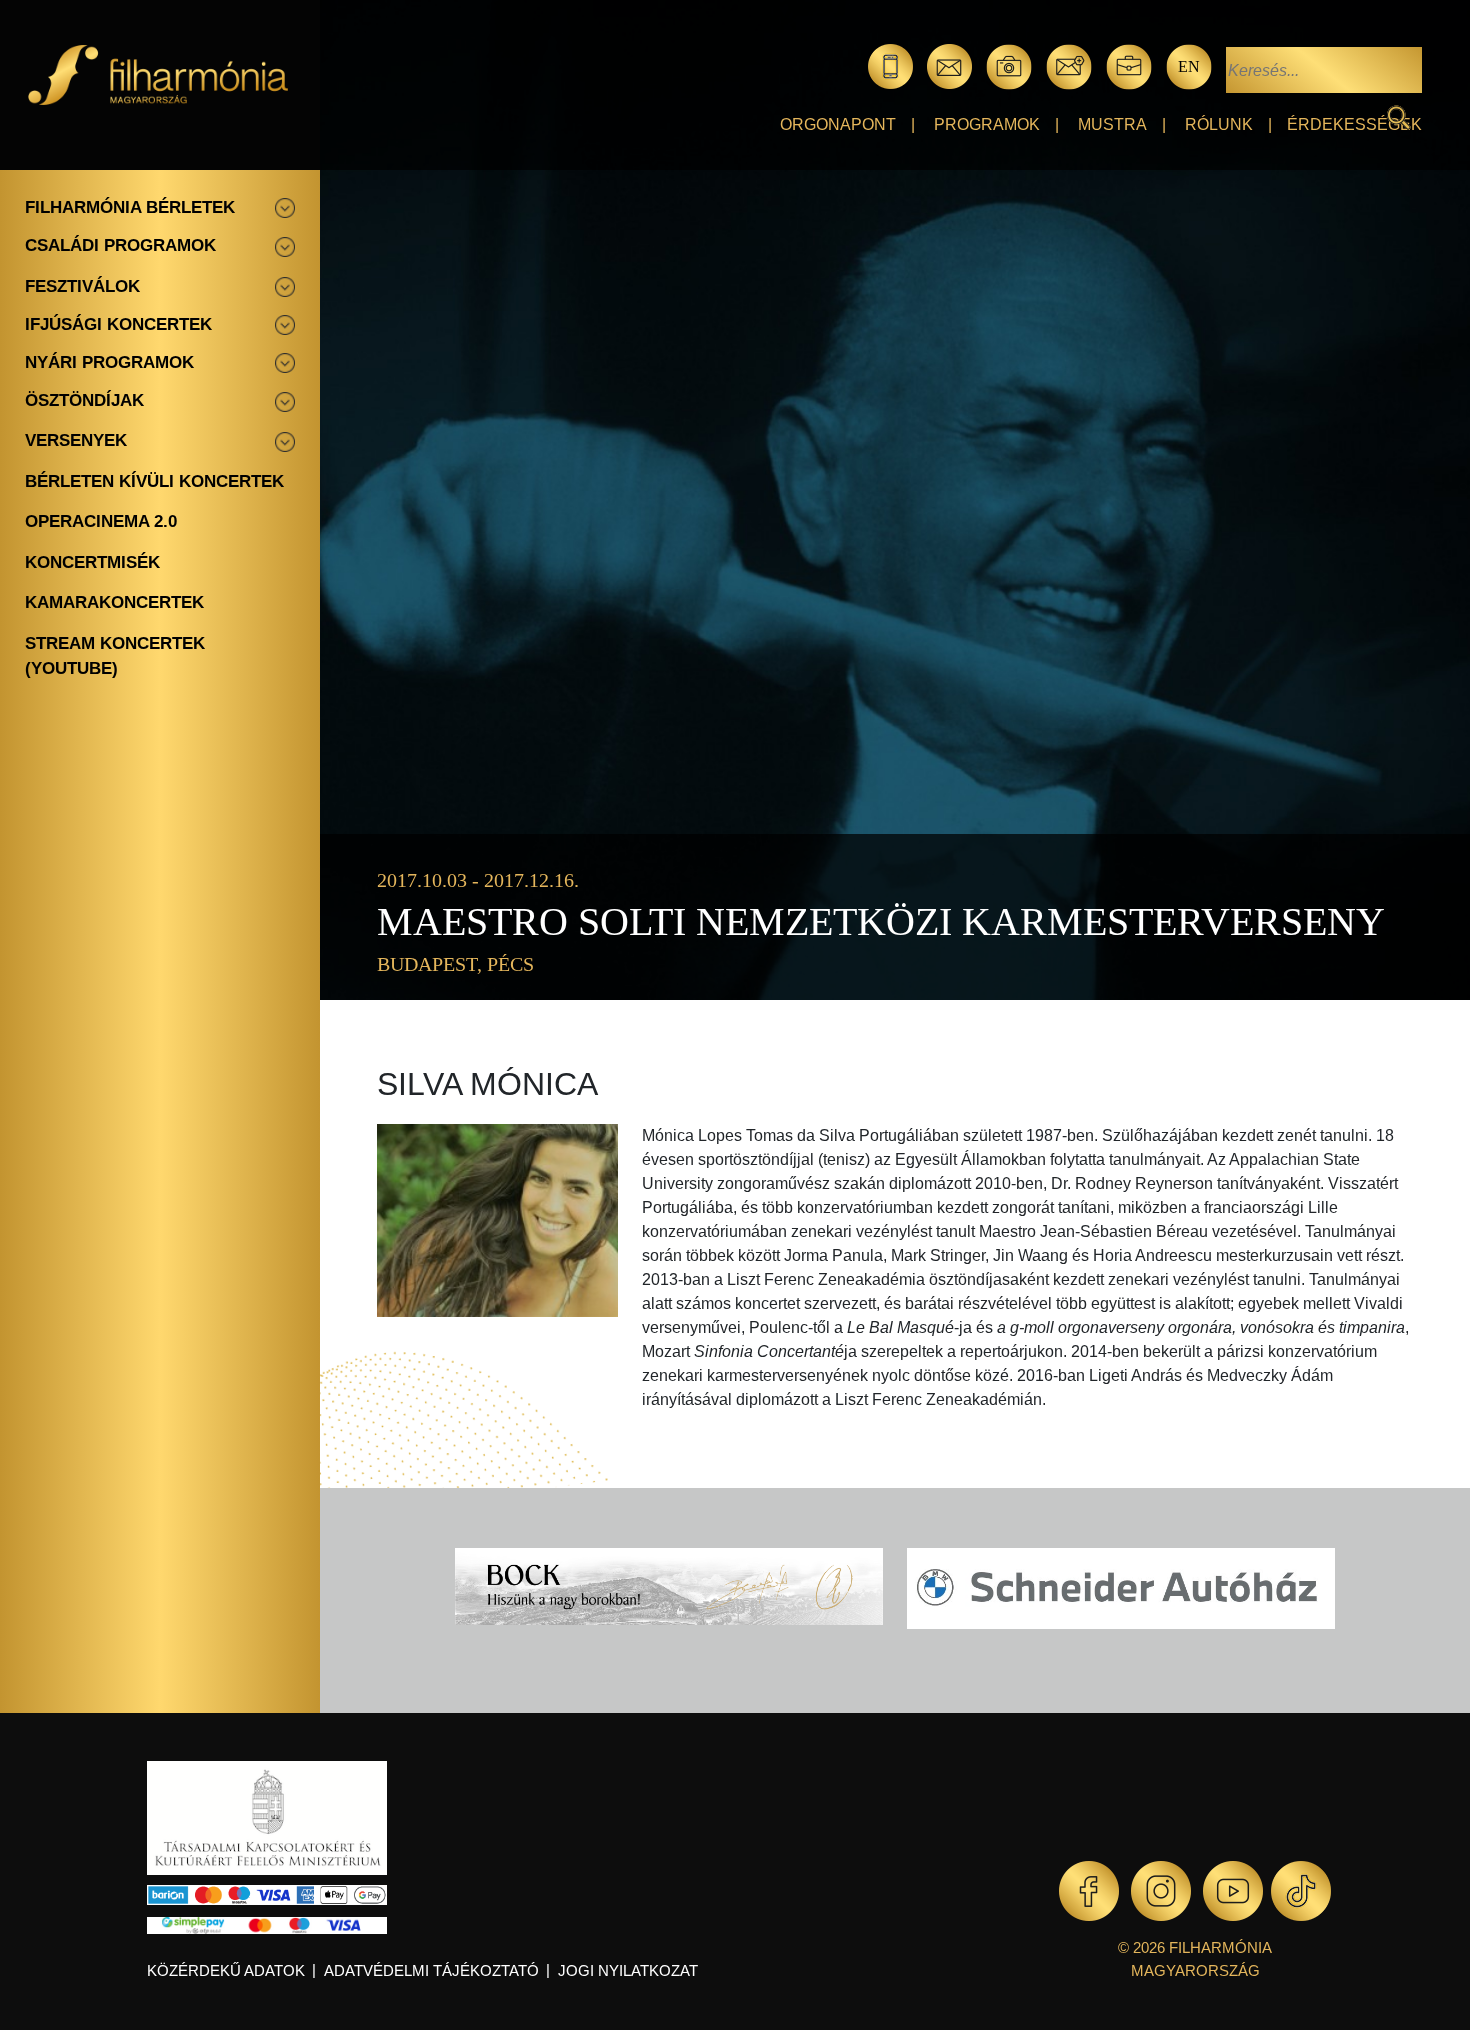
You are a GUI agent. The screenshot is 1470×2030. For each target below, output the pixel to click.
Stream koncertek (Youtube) (115, 656)
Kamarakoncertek (114, 602)
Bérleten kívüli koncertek (154, 481)
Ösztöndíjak (84, 400)
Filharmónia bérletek (130, 207)
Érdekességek (1354, 124)
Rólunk (1219, 124)
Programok (987, 124)
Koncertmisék (92, 562)
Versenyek (76, 440)
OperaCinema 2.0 (101, 521)
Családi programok (120, 245)
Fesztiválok (82, 286)
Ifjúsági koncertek (118, 324)
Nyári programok (109, 362)
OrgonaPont (838, 124)
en (1189, 66)
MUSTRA (1112, 124)
